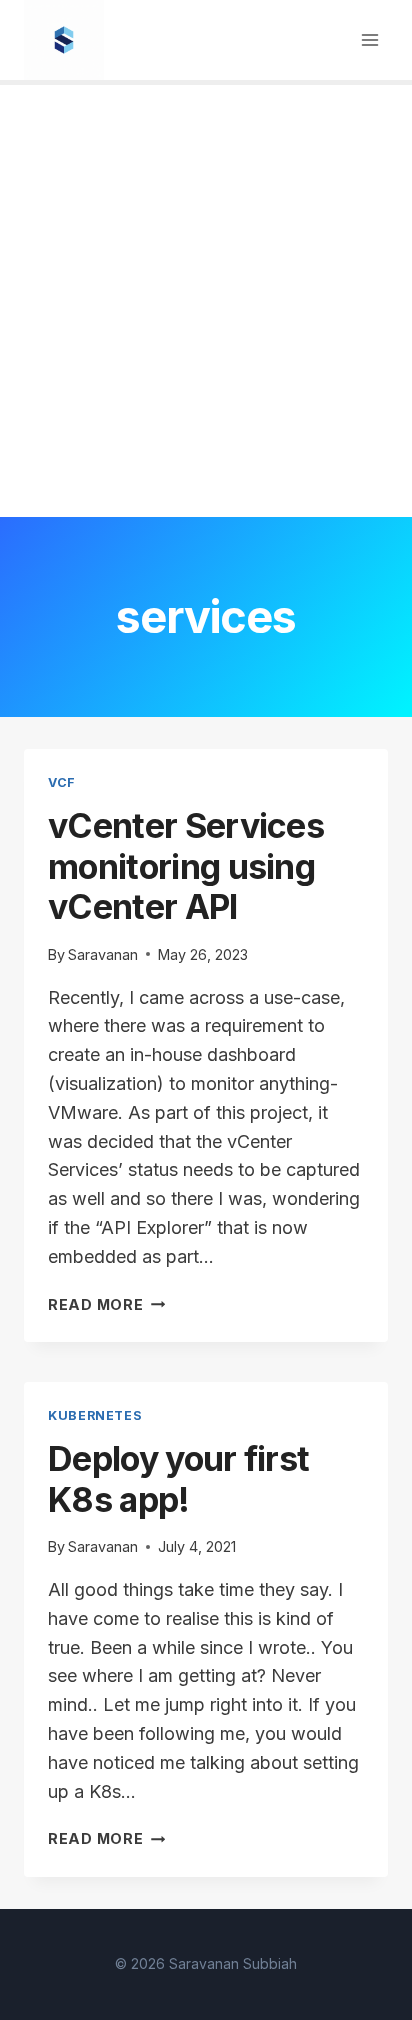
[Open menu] (369, 39)
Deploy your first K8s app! (178, 1479)
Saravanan (103, 954)
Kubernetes (95, 1415)
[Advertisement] (206, 301)
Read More (106, 1304)
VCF (62, 782)
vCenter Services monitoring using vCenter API (186, 866)
